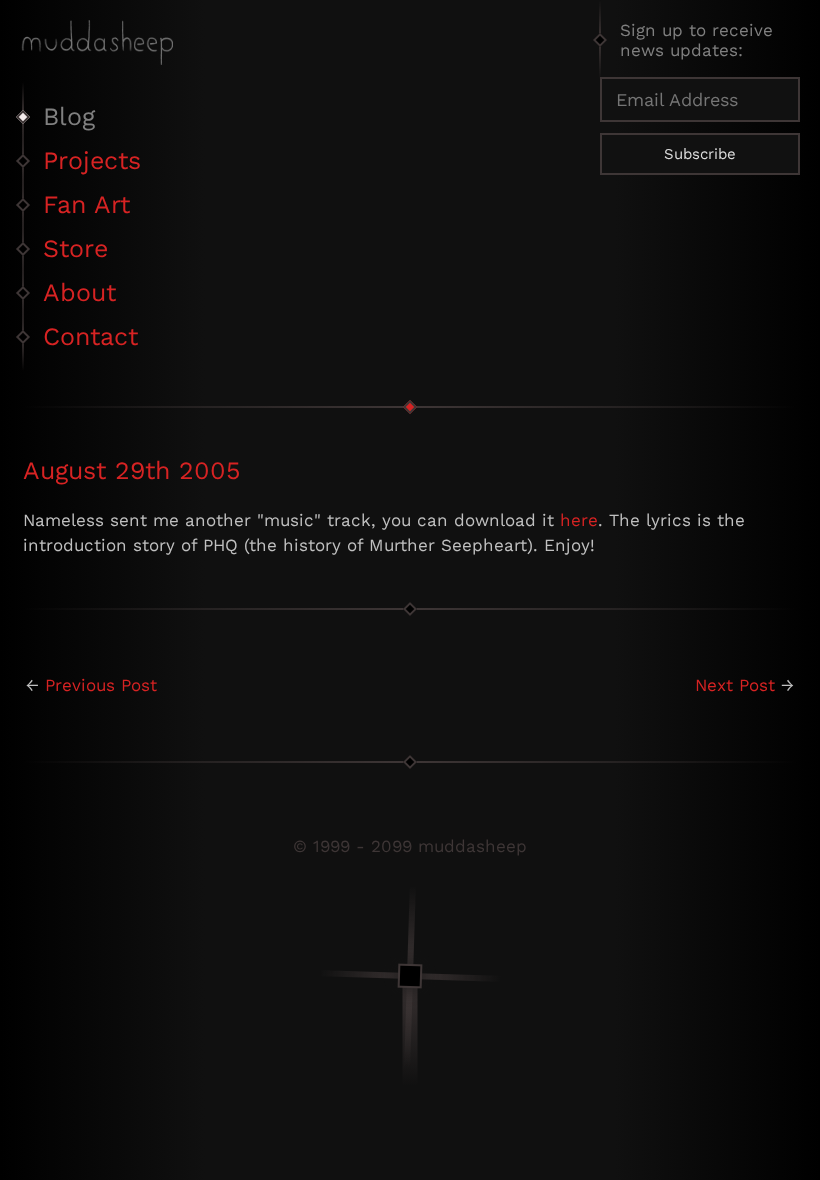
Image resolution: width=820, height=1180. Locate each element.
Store (75, 248)
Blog (69, 116)
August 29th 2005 (132, 470)
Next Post (735, 685)
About (79, 292)
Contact (90, 336)
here (579, 520)
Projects (92, 160)
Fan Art (86, 204)
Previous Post (101, 685)
